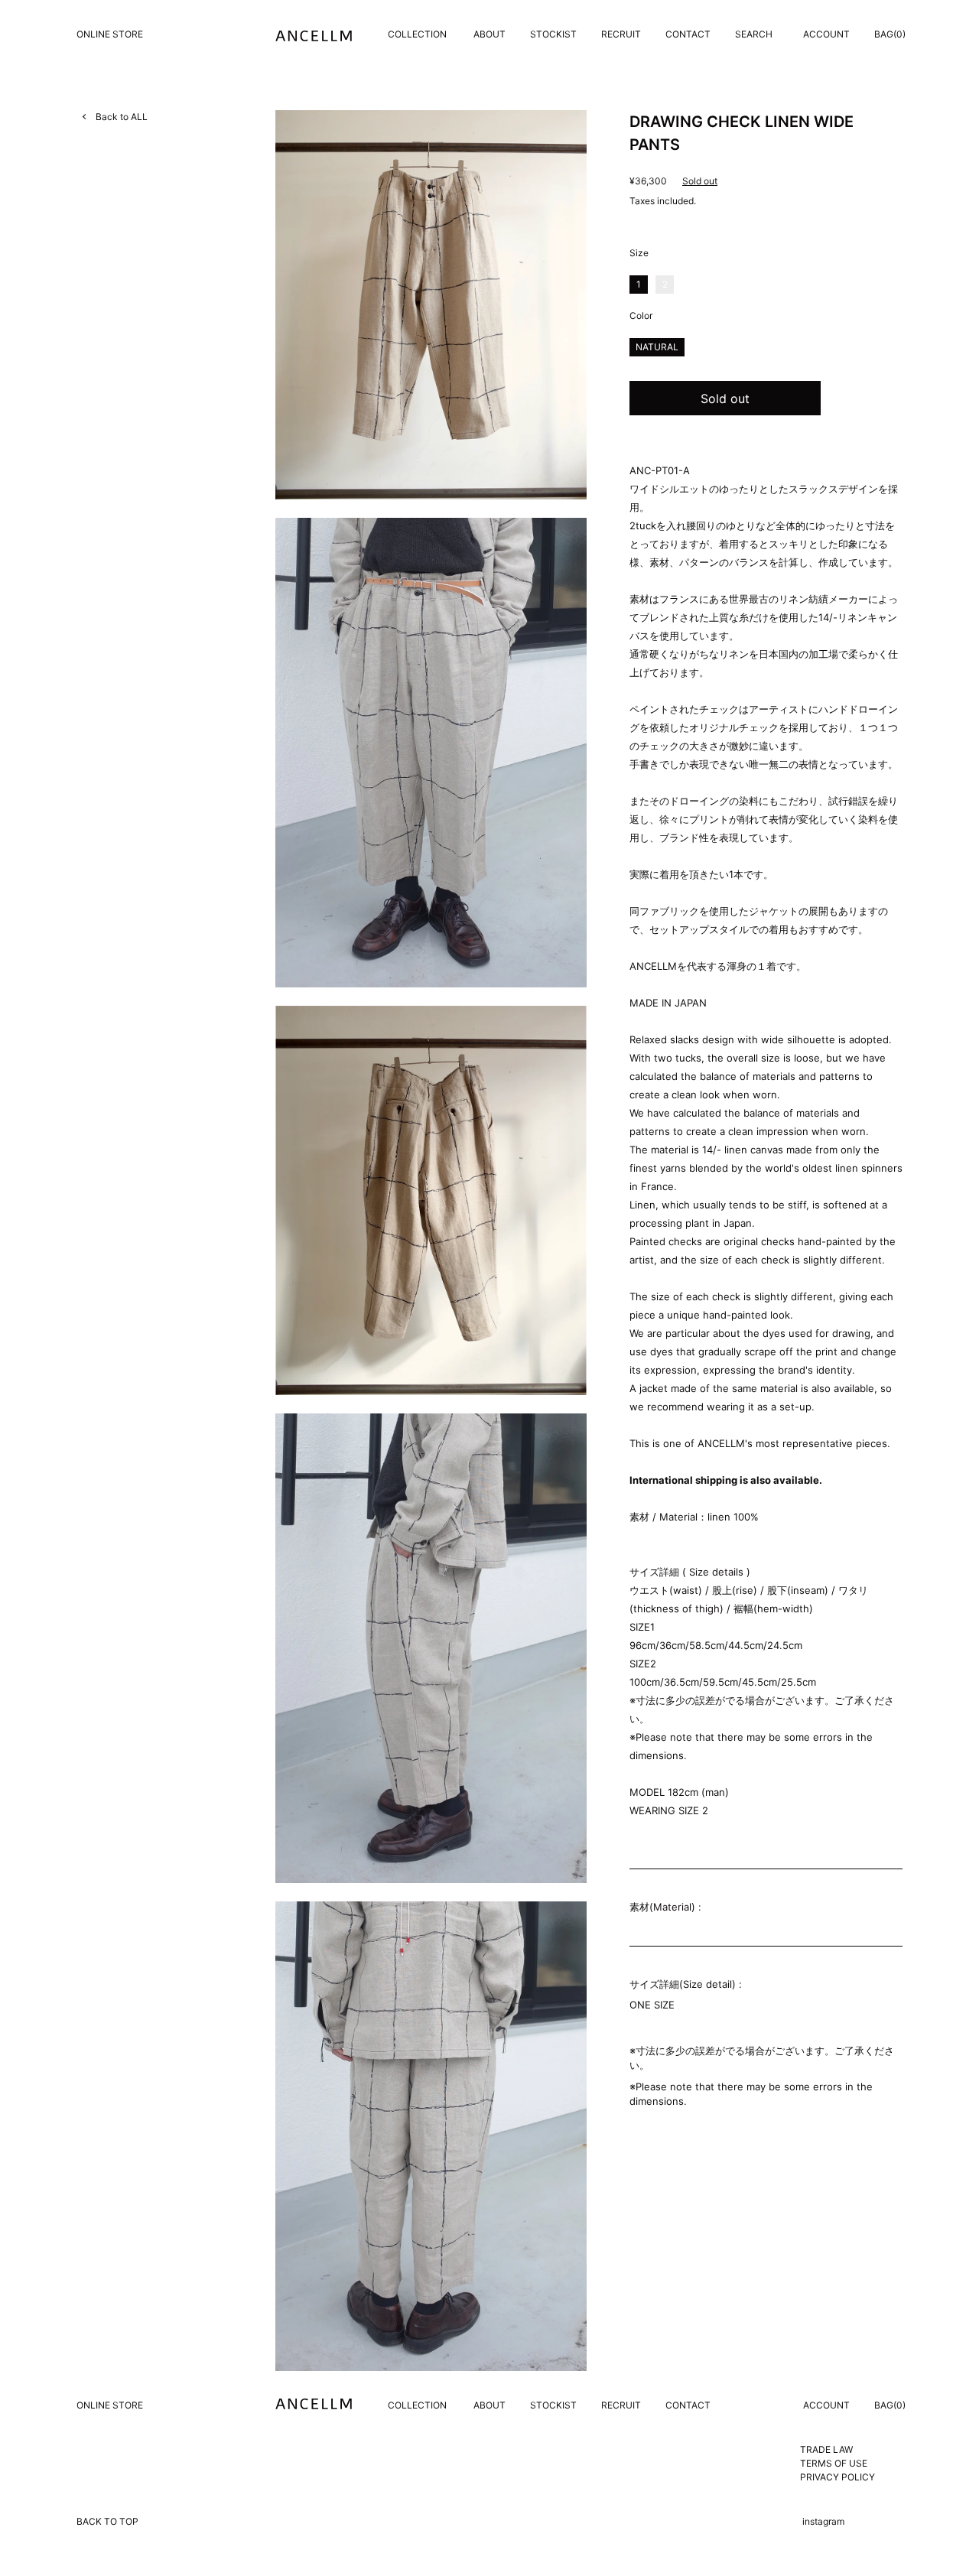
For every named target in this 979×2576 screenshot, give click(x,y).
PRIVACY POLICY (838, 2477)
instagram (823, 2521)
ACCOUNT (826, 34)
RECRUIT (621, 34)
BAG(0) (890, 34)
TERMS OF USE (834, 2463)
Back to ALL (122, 117)
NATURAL (657, 347)
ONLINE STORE (110, 34)
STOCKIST (553, 34)
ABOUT (489, 34)
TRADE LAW (826, 2449)
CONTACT (688, 34)
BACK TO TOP (107, 2521)
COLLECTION (417, 34)
